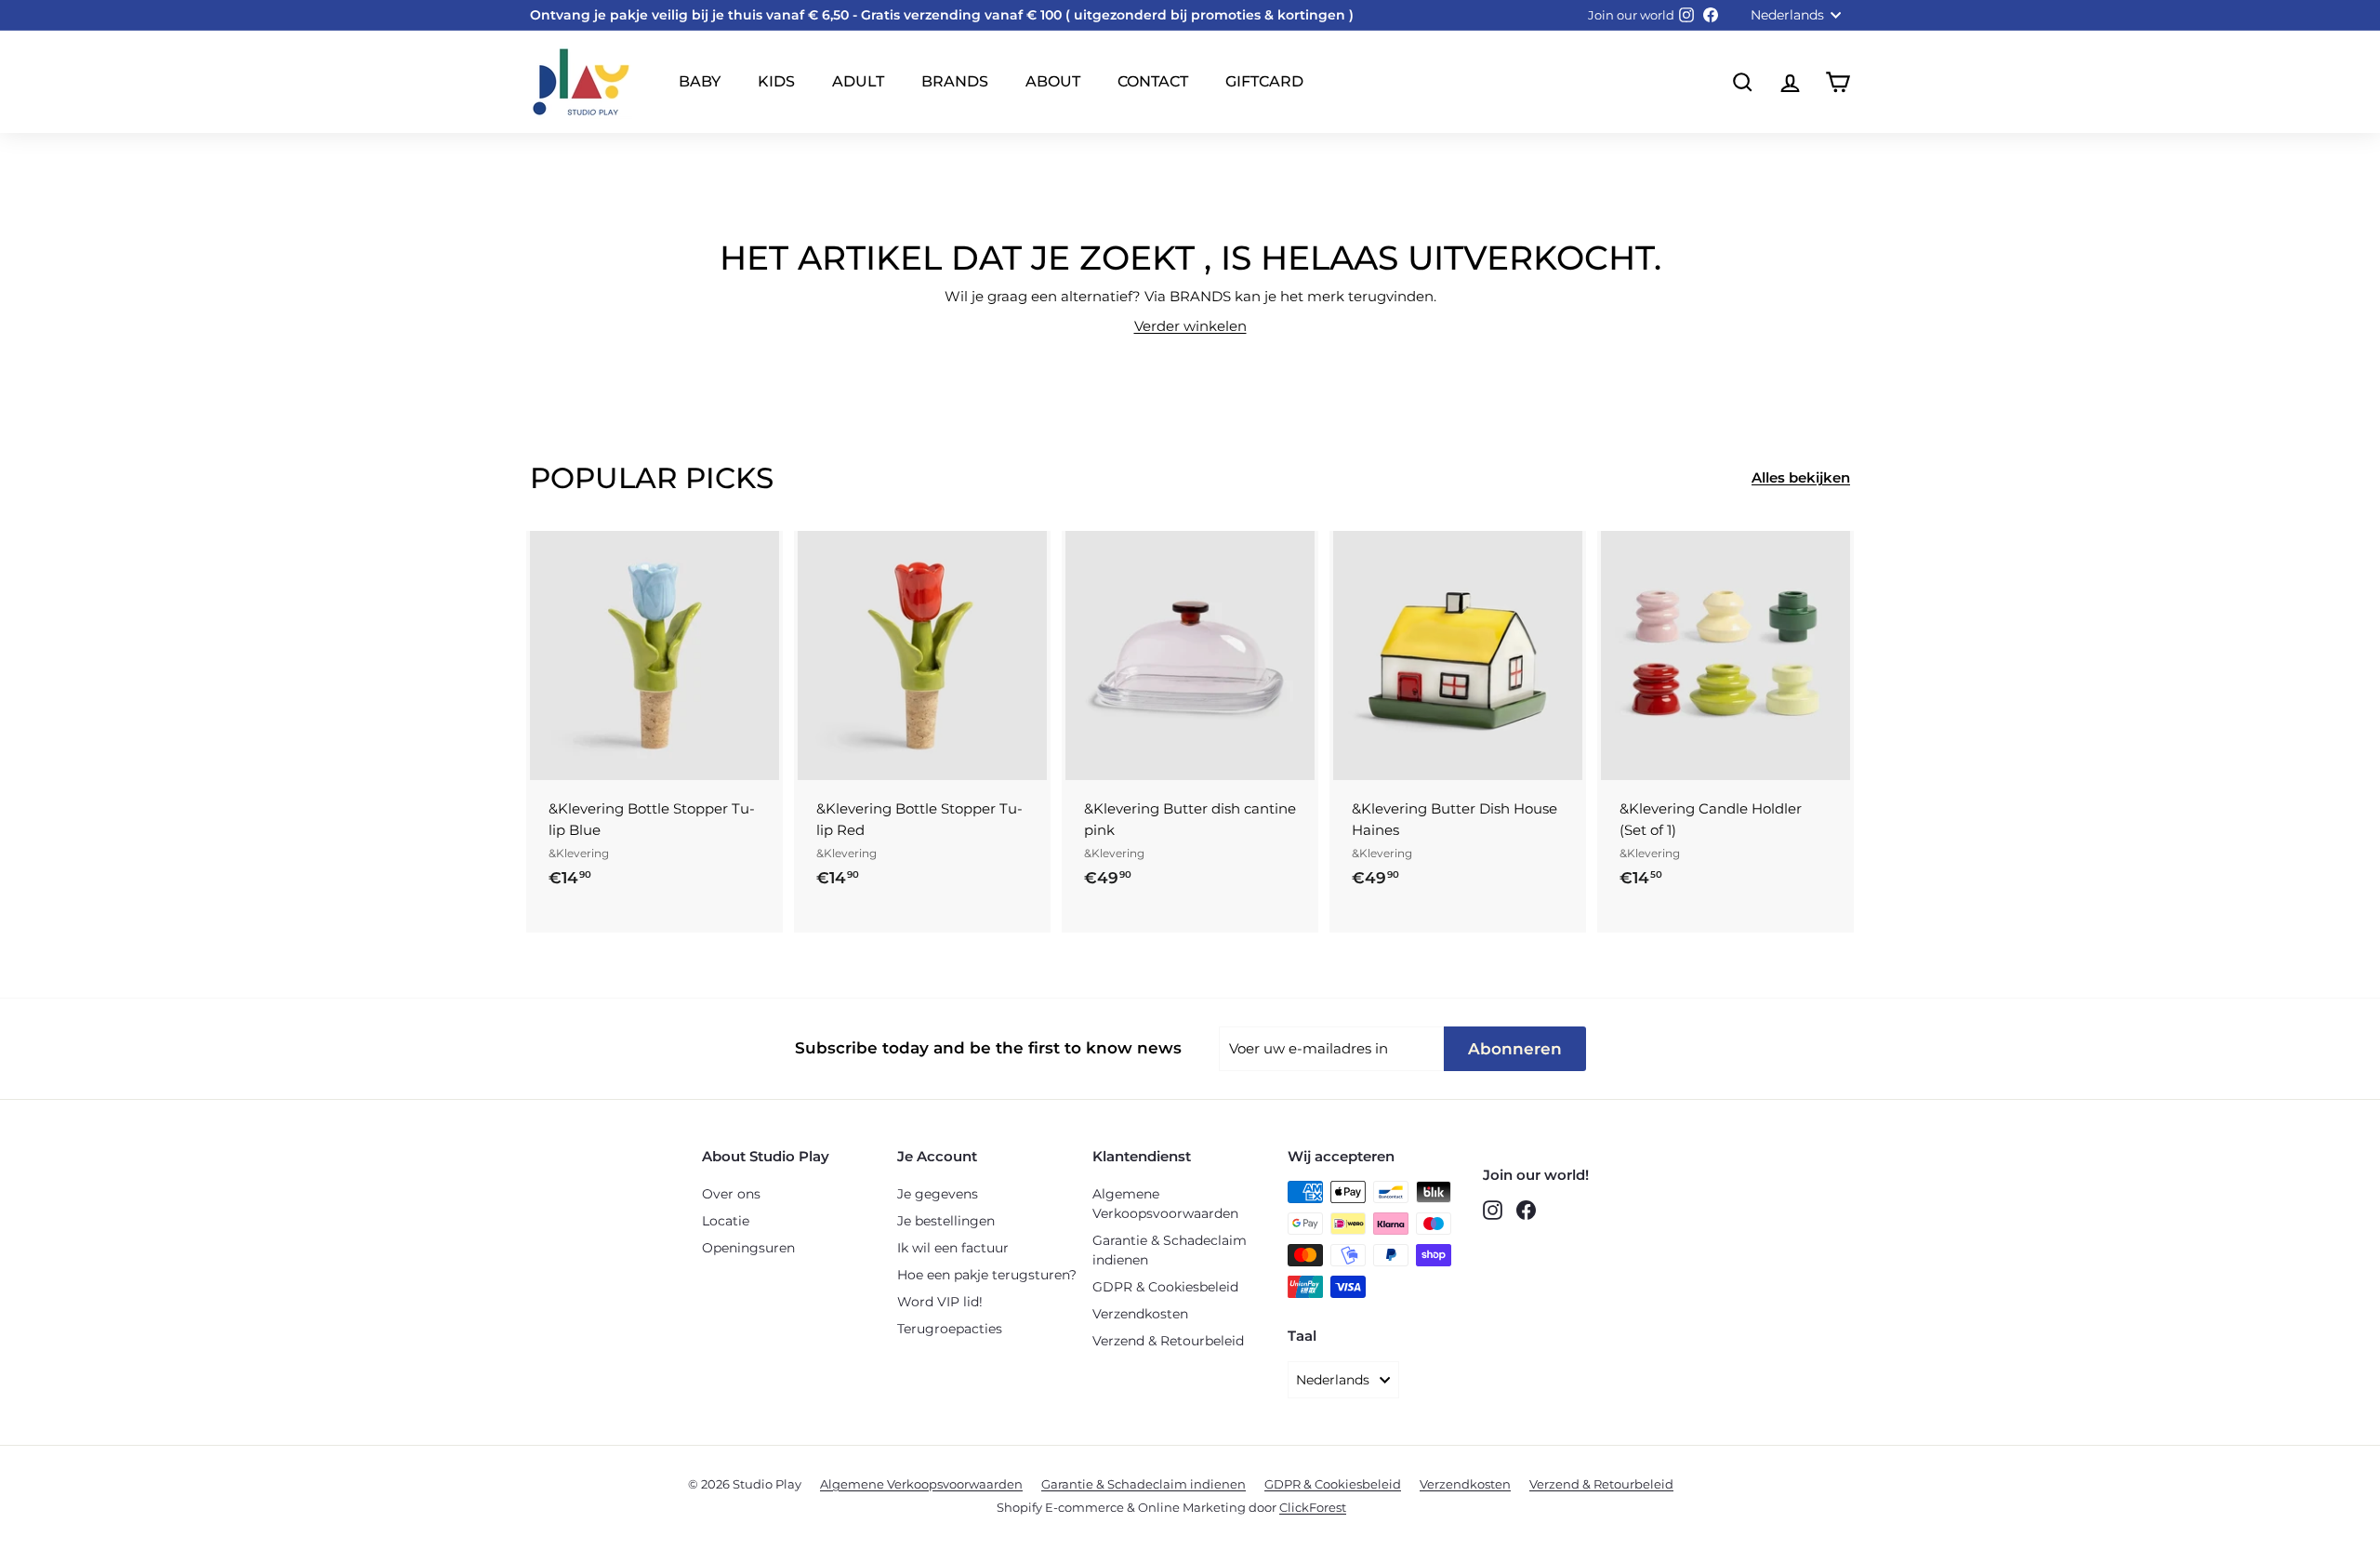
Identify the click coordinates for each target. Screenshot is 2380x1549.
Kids (776, 81)
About (1053, 81)
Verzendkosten (1140, 1314)
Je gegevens (938, 1194)
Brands (955, 81)
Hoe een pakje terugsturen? (987, 1275)
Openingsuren (748, 1248)
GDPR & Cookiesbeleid (1165, 1287)
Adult (858, 81)
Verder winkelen (1190, 326)
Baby (700, 81)
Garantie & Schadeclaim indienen (1170, 1250)
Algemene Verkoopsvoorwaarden (1165, 1204)
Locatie (726, 1221)
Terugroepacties (950, 1329)
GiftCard (1264, 81)
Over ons (731, 1194)
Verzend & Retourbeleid (1168, 1341)
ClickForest (1313, 1507)
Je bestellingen (946, 1221)
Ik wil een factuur (953, 1248)
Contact (1153, 81)
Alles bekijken (1801, 477)
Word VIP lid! (940, 1302)
